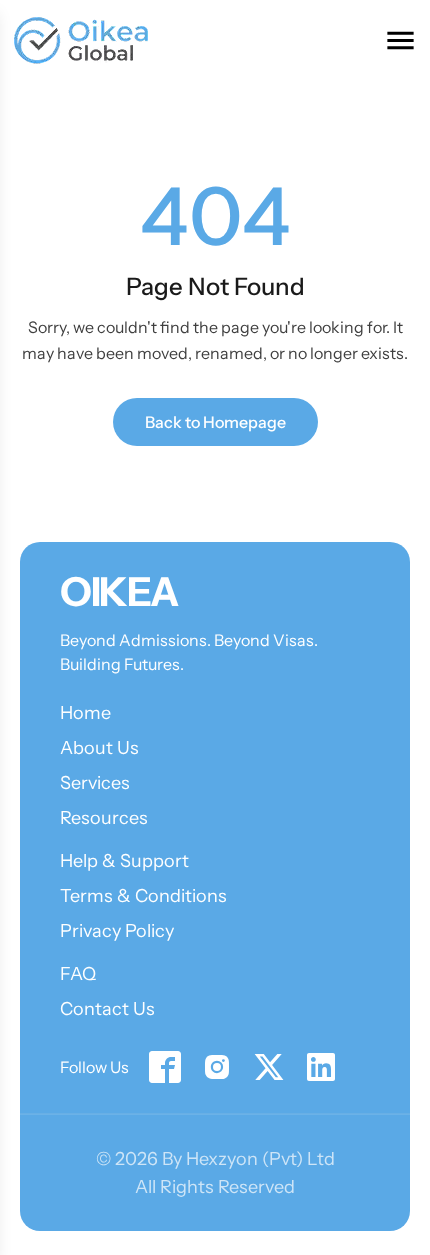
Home (85, 713)
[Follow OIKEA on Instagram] (217, 1067)
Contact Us (107, 1009)
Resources (104, 818)
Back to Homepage (215, 422)
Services (95, 783)
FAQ (78, 974)
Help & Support (124, 861)
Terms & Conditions (143, 896)
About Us (99, 748)
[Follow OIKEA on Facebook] (165, 1067)
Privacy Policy (117, 931)
